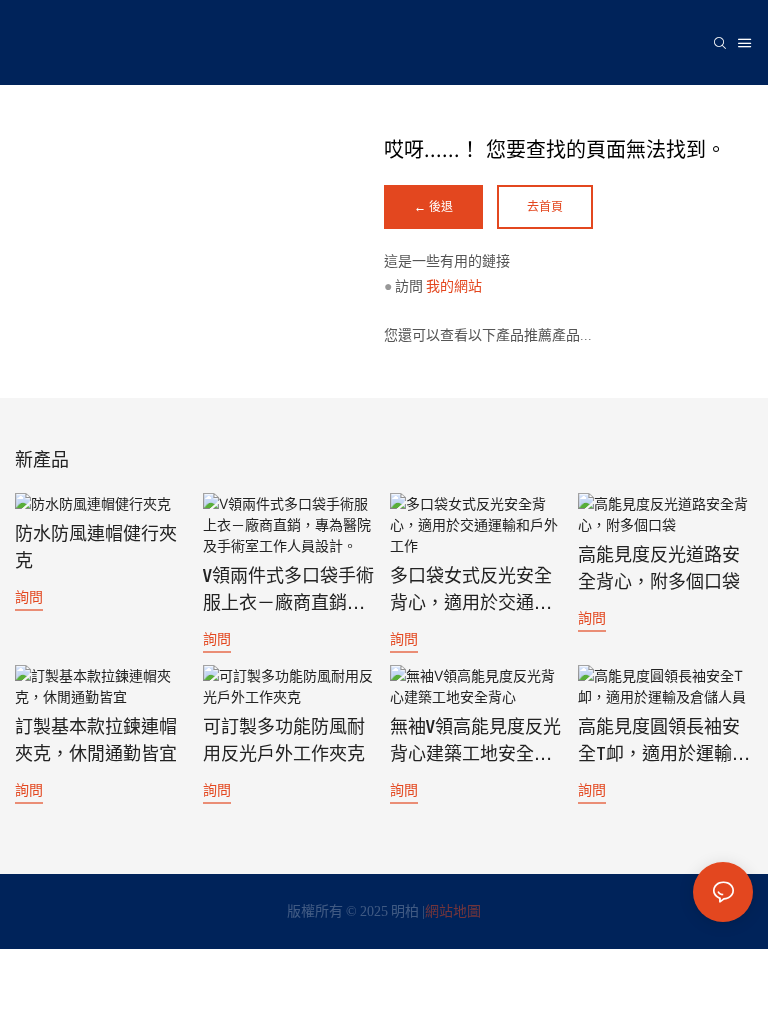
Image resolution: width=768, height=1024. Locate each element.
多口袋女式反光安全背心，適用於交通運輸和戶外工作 (471, 593)
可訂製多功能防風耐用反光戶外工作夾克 (284, 741)
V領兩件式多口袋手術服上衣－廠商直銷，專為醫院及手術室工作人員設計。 (288, 593)
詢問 (29, 596)
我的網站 (454, 286)
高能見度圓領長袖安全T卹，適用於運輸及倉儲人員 (664, 744)
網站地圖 (453, 911)
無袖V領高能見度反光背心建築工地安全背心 (475, 744)
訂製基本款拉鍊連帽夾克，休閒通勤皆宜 (96, 741)
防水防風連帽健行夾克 (96, 548)
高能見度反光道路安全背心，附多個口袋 (659, 569)
